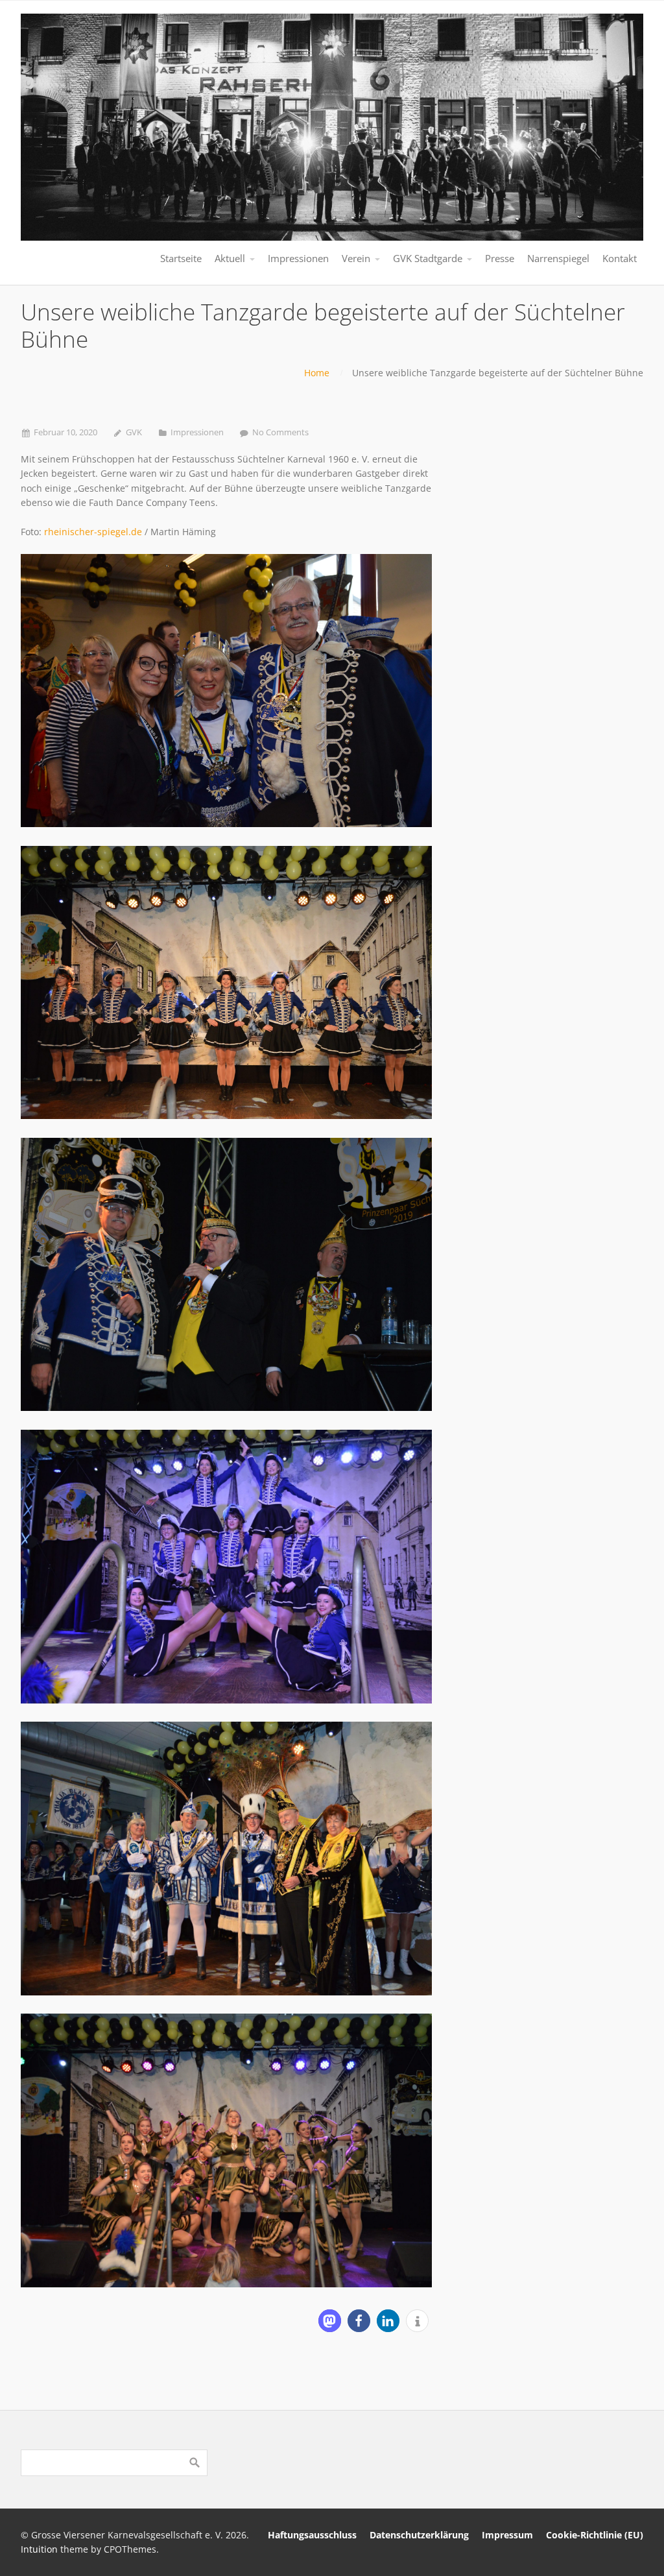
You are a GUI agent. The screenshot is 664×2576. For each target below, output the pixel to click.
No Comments (280, 432)
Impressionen (197, 432)
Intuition (39, 2549)
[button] (330, 2321)
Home (317, 373)
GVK (134, 432)
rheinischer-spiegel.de (93, 532)
